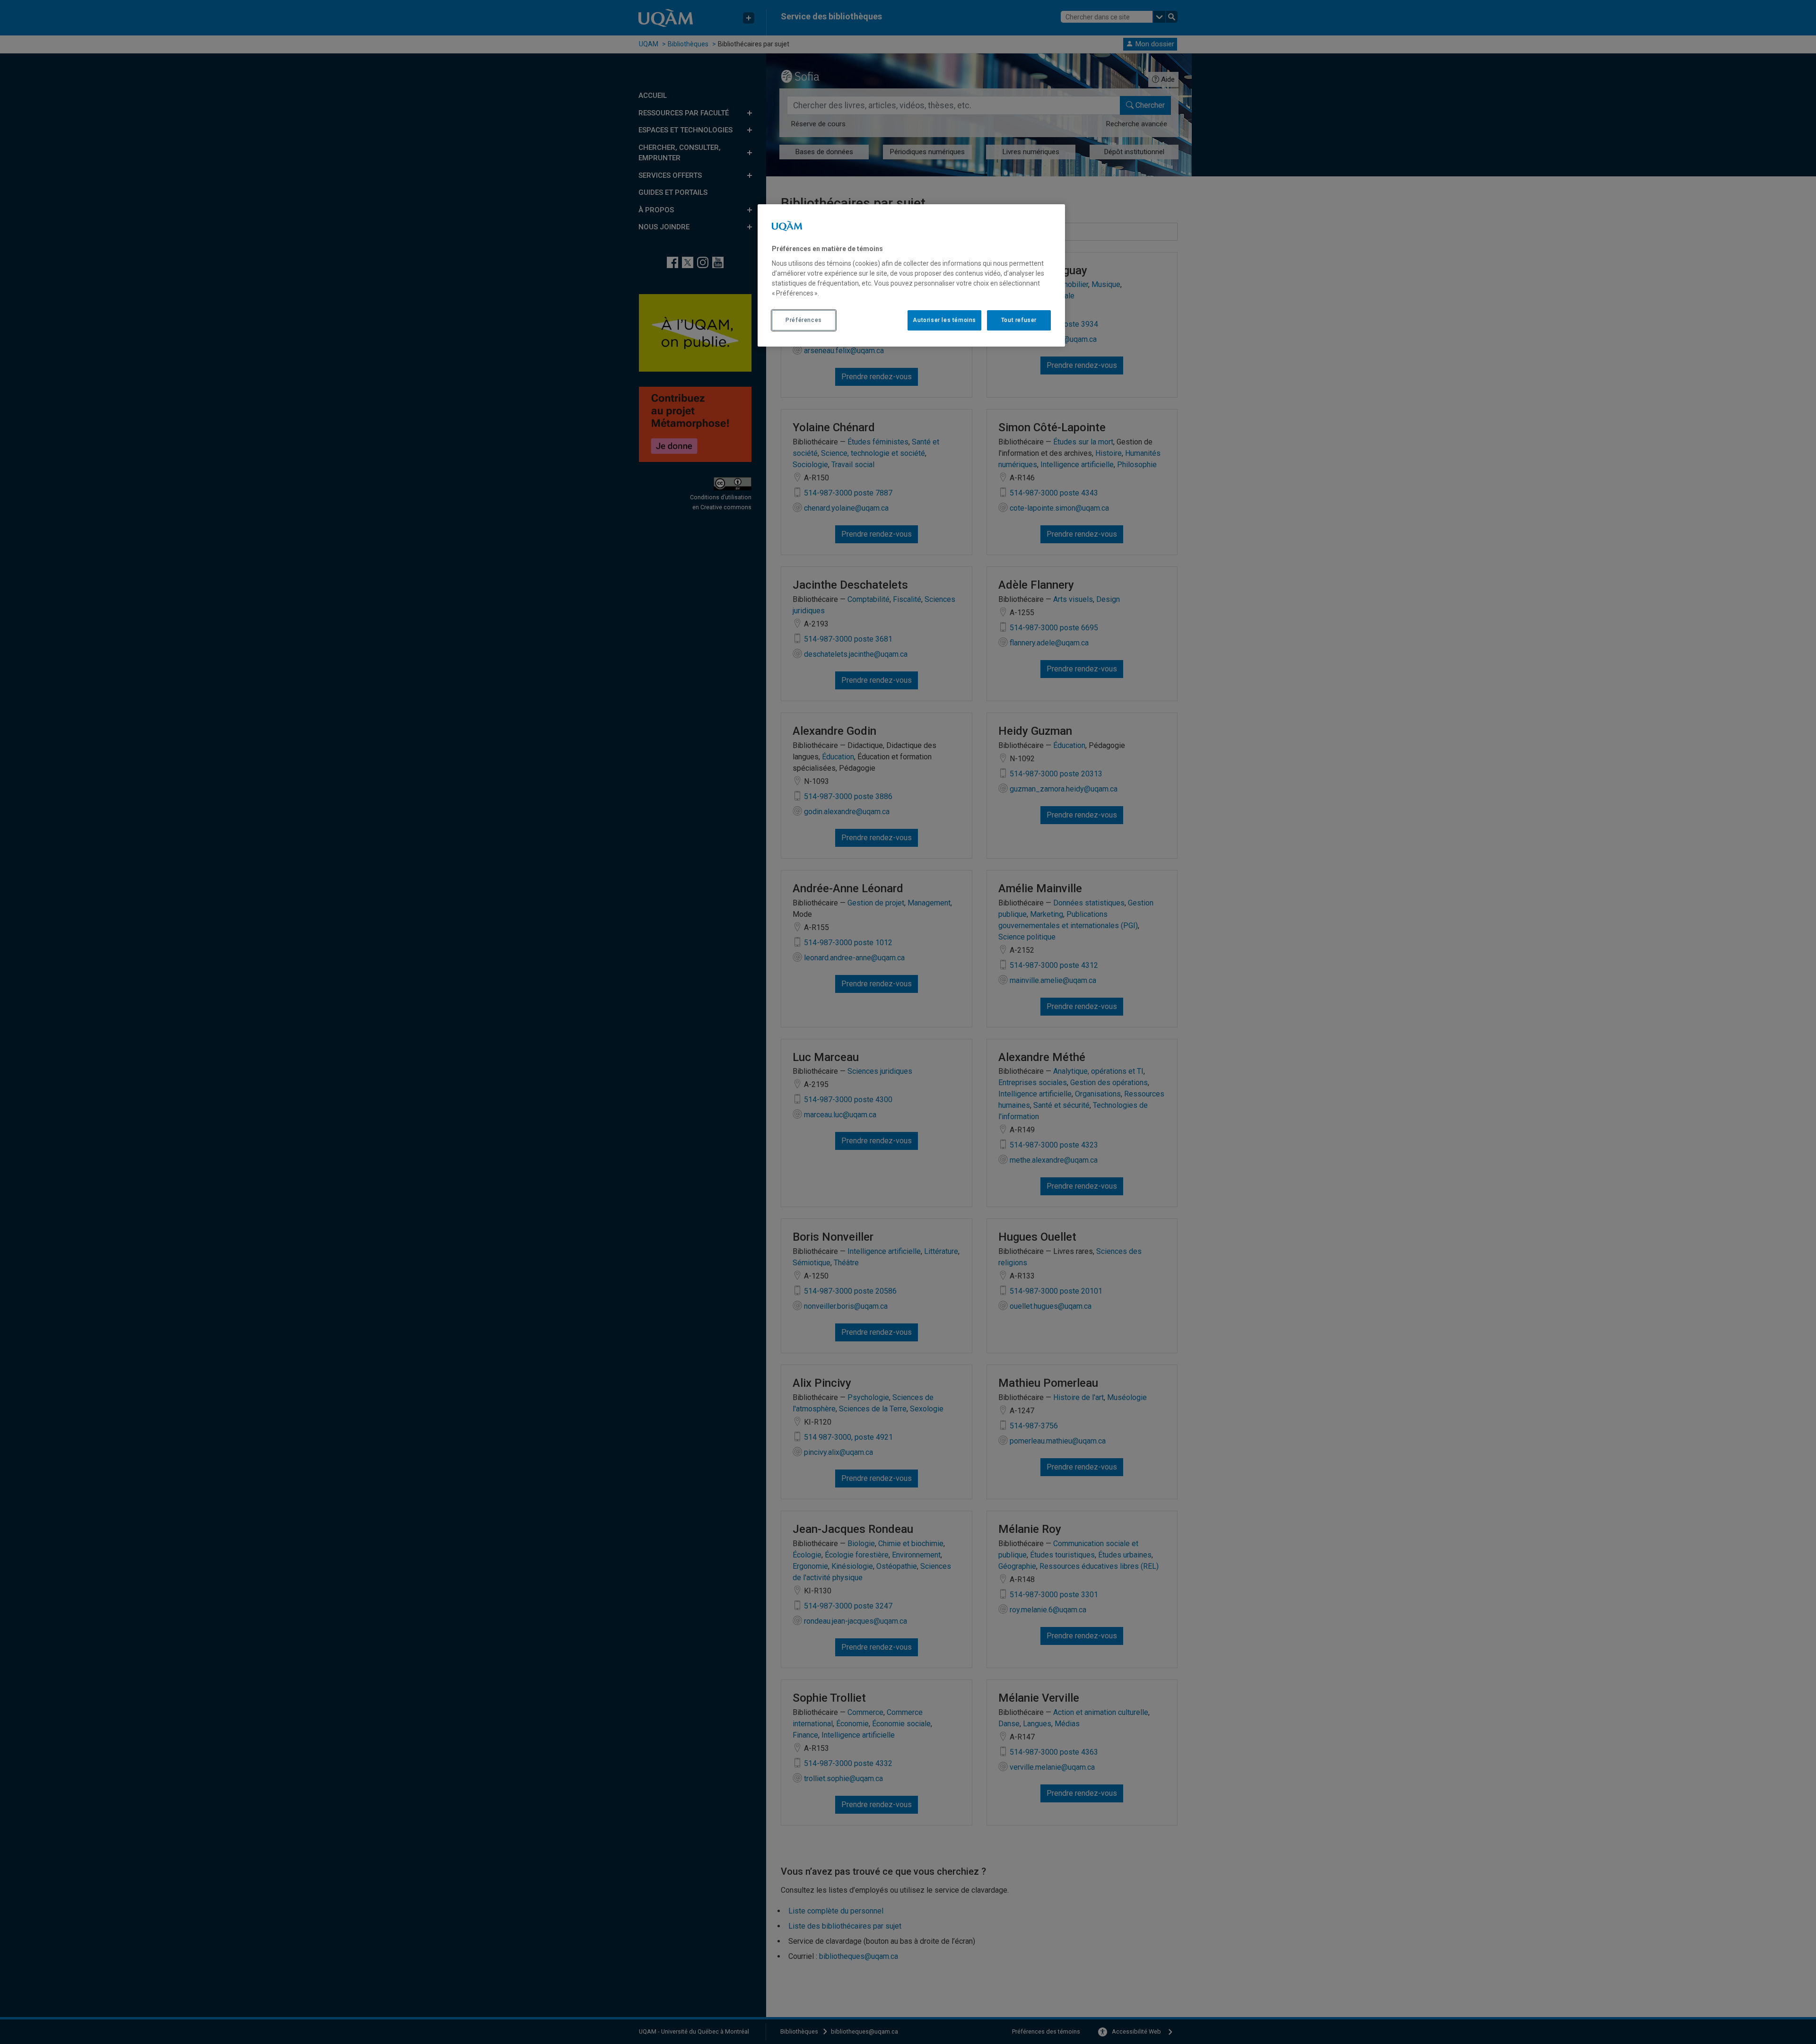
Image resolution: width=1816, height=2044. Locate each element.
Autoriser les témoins (944, 320)
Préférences (804, 320)
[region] (911, 275)
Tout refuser (1019, 320)
